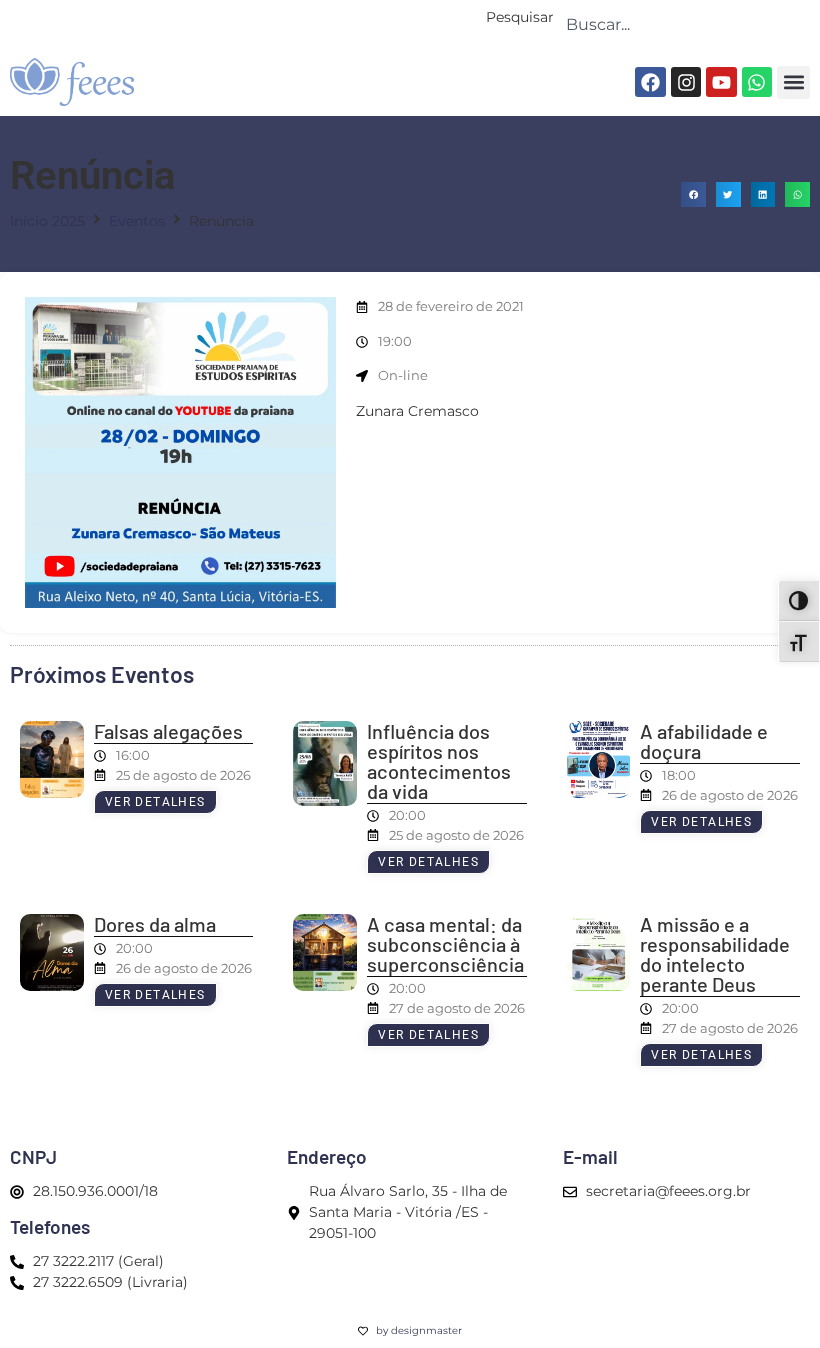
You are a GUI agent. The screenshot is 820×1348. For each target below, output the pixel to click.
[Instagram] (686, 82)
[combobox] (682, 24)
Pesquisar (520, 18)
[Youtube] (721, 82)
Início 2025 (47, 221)
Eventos (137, 221)
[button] (793, 82)
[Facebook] (650, 82)
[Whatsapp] (757, 82)
